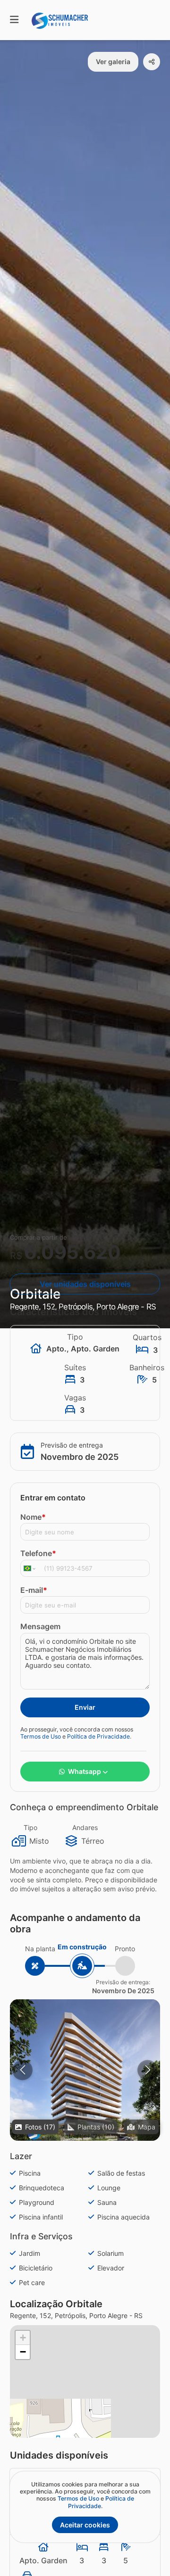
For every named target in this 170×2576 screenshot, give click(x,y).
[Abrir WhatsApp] (146, 2552)
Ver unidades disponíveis (85, 1284)
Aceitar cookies (85, 2525)
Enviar (85, 1707)
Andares (85, 1827)
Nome (33, 1517)
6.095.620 (72, 1252)
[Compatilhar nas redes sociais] (152, 62)
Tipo (30, 1827)
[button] (85, 2074)
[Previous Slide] (22, 2070)
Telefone (38, 1553)
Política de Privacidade (98, 1736)
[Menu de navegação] (14, 20)
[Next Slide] (148, 2070)
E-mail (34, 1590)
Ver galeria (113, 62)
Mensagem (40, 1626)
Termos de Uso (41, 1736)
